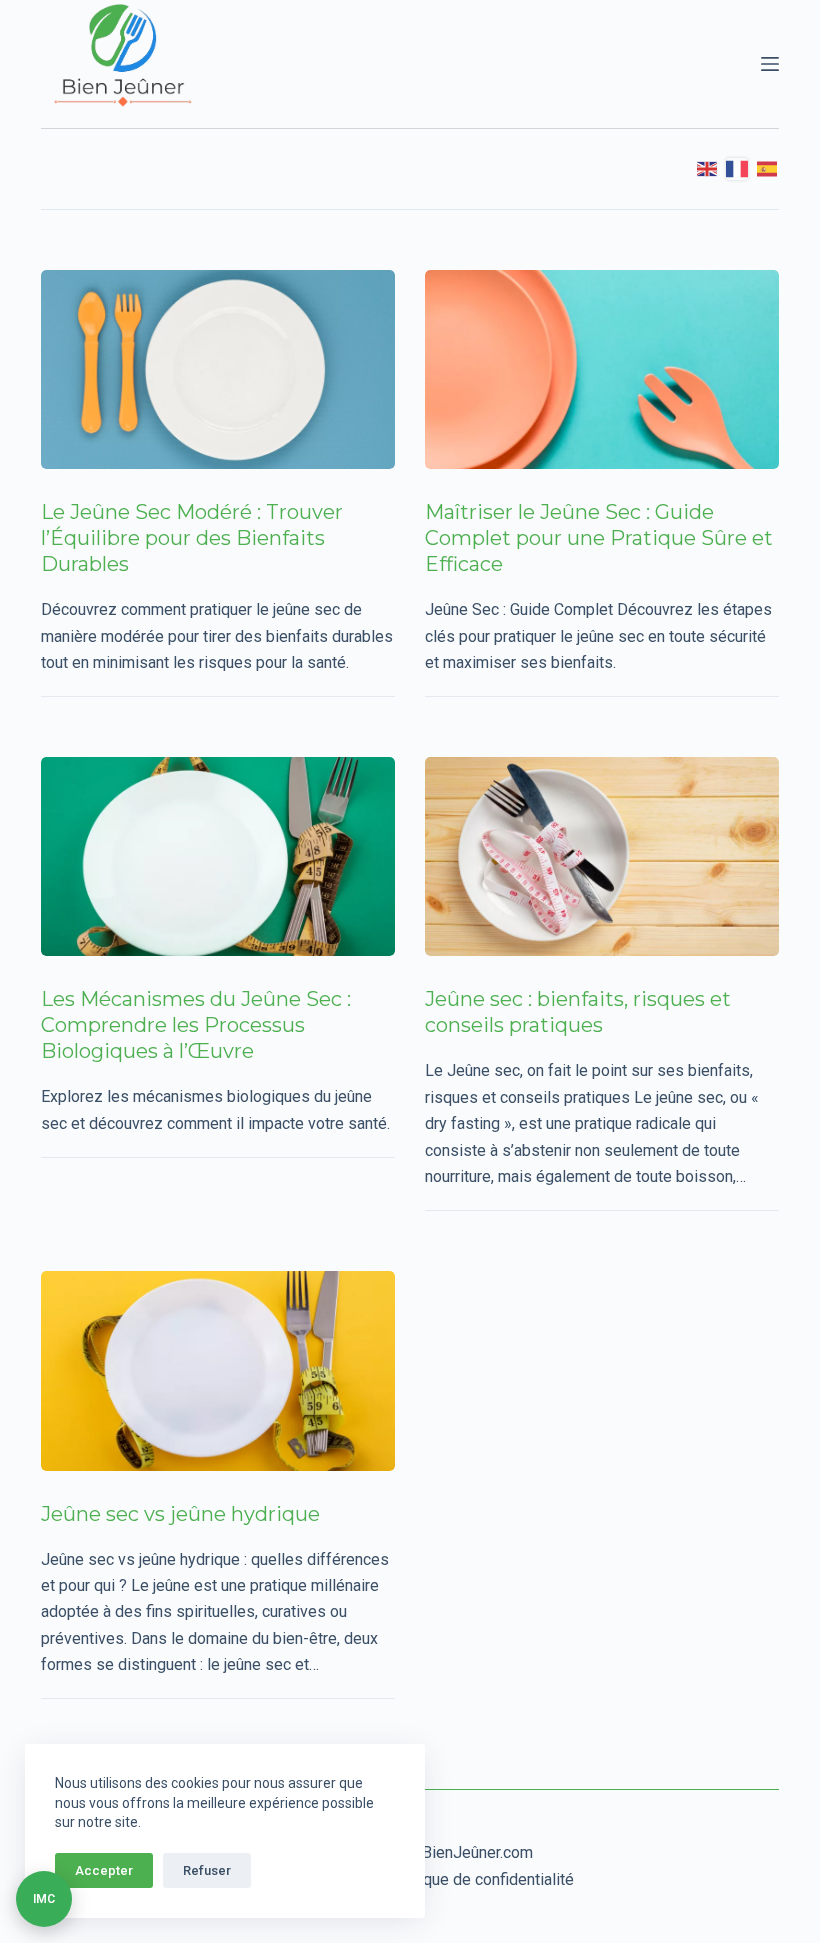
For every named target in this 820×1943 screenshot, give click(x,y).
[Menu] (770, 64)
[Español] (768, 169)
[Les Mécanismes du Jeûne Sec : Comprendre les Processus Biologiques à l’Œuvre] (218, 856)
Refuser (207, 1870)
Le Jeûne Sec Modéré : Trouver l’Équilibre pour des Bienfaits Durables (192, 538)
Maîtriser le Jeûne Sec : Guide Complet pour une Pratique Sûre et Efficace (599, 538)
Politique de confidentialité (480, 1879)
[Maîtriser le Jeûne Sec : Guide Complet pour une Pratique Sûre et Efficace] (602, 369)
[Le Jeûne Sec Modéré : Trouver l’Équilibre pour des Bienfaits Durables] (218, 369)
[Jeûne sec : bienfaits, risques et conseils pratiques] (602, 856)
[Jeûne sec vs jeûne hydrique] (218, 1370)
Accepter (104, 1870)
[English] (708, 169)
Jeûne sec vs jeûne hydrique (180, 1514)
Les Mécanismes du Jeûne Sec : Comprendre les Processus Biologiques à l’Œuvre (196, 1025)
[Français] (738, 169)
